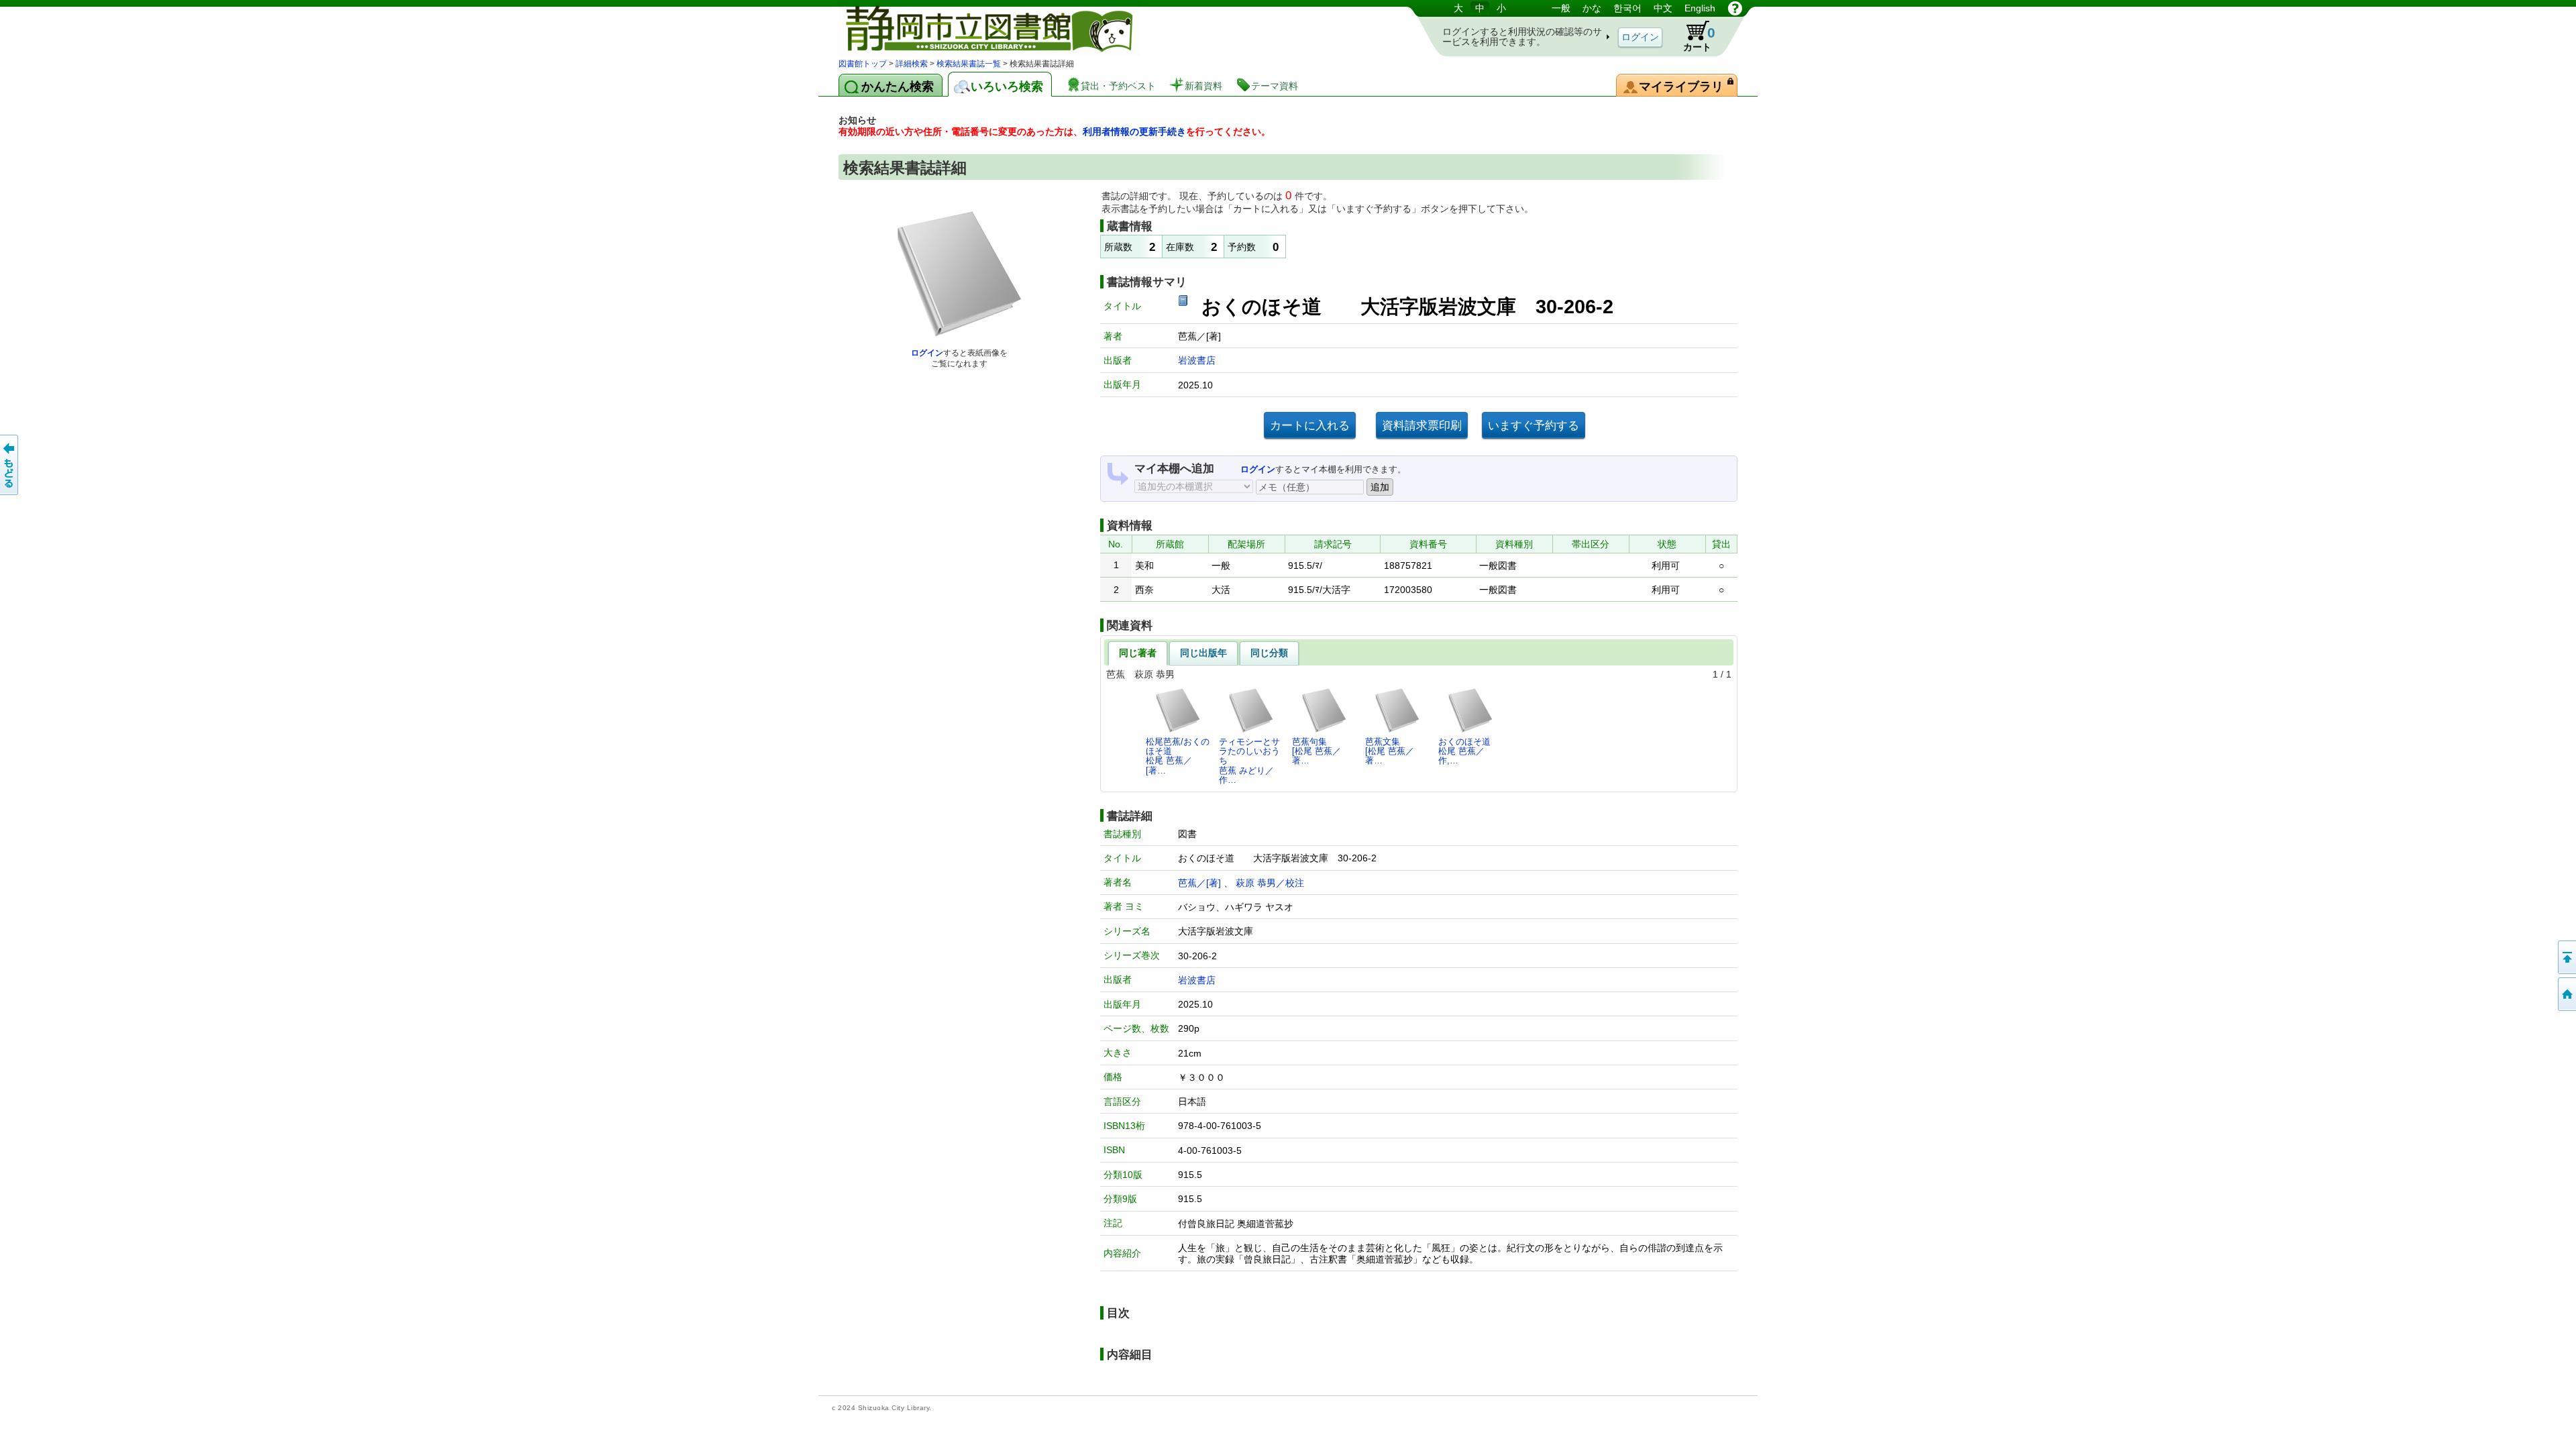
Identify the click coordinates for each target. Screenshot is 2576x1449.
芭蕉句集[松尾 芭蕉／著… (1317, 751)
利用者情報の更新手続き (1134, 131)
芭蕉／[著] (1199, 883)
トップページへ (2566, 994)
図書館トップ (863, 64)
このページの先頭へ (2566, 957)
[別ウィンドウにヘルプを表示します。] (1735, 8)
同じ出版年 (1203, 653)
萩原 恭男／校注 (1270, 883)
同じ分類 (1269, 653)
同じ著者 (1138, 653)
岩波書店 (1197, 360)
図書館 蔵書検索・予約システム (979, 29)
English (1700, 8)
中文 (1663, 8)
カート (1699, 39)
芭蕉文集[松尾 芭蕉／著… (1390, 751)
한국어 (1627, 8)
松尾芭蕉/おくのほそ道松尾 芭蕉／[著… (1178, 756)
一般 (1561, 8)
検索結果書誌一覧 (969, 64)
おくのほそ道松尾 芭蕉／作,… (1464, 751)
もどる (10, 465)
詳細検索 (912, 64)
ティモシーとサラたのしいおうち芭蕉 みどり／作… (1249, 761)
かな (1592, 8)
